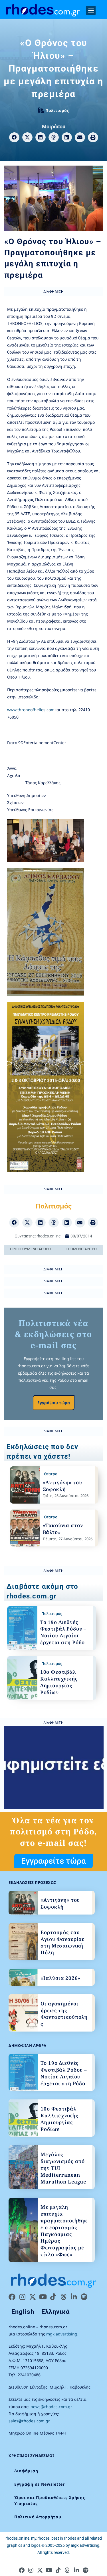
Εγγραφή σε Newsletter (40, 2484)
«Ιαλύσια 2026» (60, 1978)
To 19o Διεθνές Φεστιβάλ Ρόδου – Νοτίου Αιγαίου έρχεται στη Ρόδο (63, 1632)
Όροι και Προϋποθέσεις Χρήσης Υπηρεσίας (50, 2500)
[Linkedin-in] (74, 2297)
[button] (91, 10)
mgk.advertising (62, 2334)
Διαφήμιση (26, 2471)
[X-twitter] (33, 2297)
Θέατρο (51, 1474)
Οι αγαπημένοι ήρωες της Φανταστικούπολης (64, 2014)
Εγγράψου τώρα (54, 1403)
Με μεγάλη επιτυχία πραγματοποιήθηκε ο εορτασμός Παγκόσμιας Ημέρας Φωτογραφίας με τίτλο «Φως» (64, 2231)
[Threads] (63, 2297)
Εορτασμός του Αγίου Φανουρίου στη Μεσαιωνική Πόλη (63, 1942)
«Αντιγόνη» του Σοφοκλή (62, 1486)
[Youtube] (43, 2297)
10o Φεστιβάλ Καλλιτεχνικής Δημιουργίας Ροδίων (59, 1682)
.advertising (85, 2545)
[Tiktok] (53, 2297)
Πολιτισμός (57, 110)
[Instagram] (22, 2297)
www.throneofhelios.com (31, 710)
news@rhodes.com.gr (51, 2407)
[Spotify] (84, 2297)
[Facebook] (12, 2297)
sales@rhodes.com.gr (29, 2421)
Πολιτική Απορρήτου (38, 2517)
